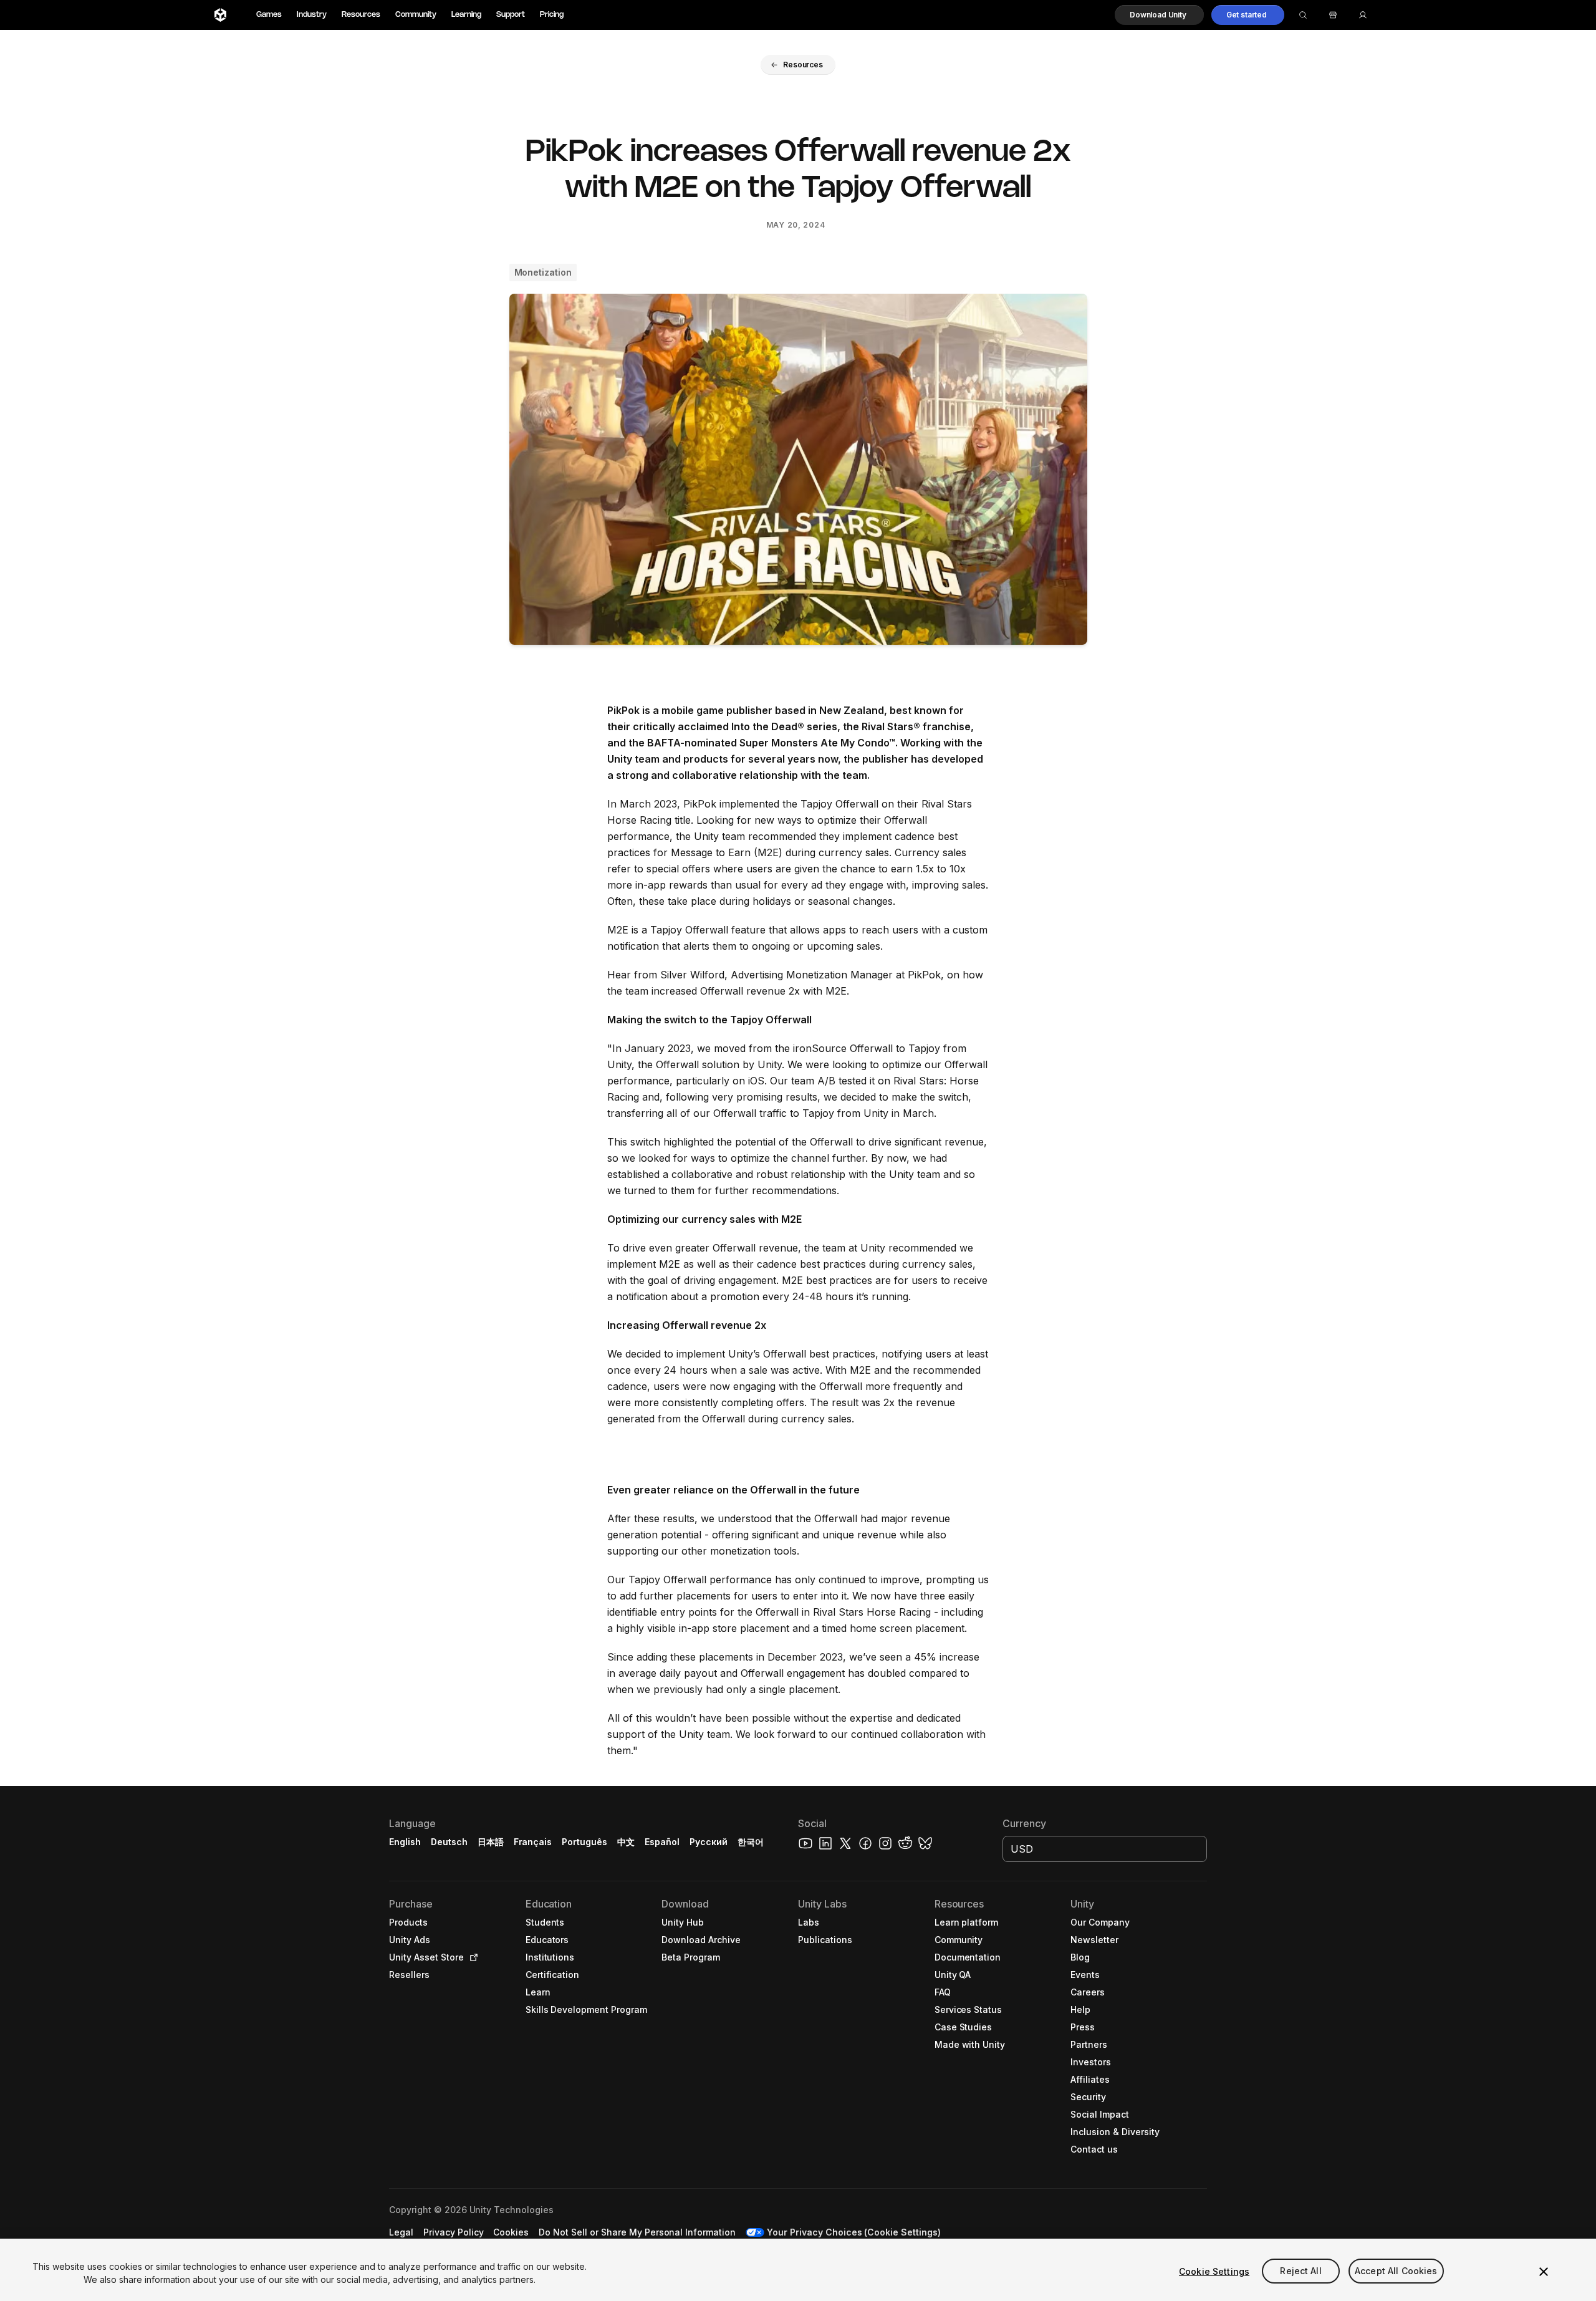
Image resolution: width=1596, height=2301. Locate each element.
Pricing (552, 15)
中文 (626, 1842)
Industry (312, 15)
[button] (1159, 15)
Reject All (1300, 2271)
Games (269, 15)
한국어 (751, 1842)
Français (533, 1842)
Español (662, 1842)
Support (511, 15)
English (405, 1842)
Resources (361, 15)
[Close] (1544, 2272)
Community (416, 15)
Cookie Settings (1214, 2271)
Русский (709, 1842)
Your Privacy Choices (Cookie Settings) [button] (854, 2232)
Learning (466, 15)
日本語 (491, 1842)
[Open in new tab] (471, 1957)
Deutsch (449, 1842)
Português (584, 1842)
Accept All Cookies (1396, 2271)
